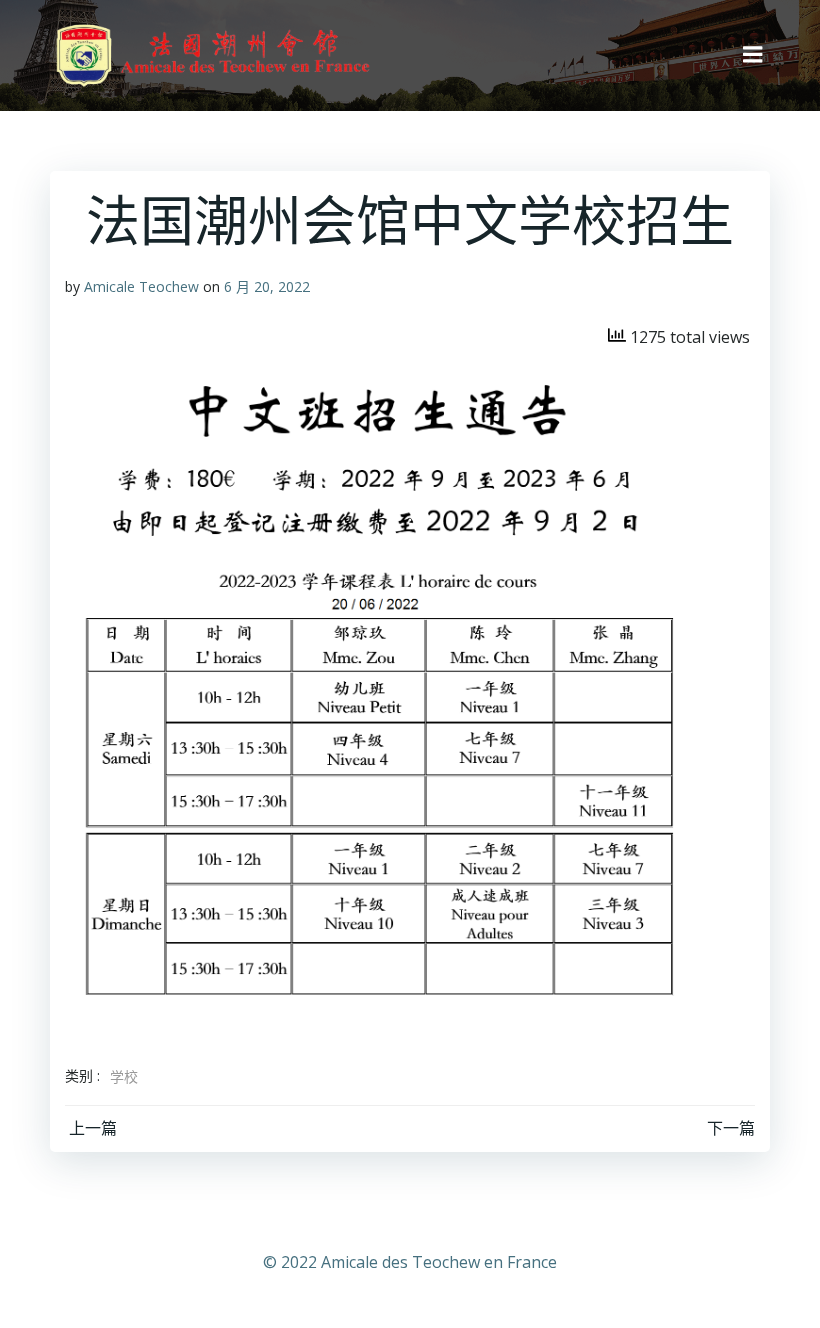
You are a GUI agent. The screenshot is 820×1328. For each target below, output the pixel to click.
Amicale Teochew (141, 286)
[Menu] (753, 55)
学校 (124, 1076)
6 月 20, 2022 (267, 286)
